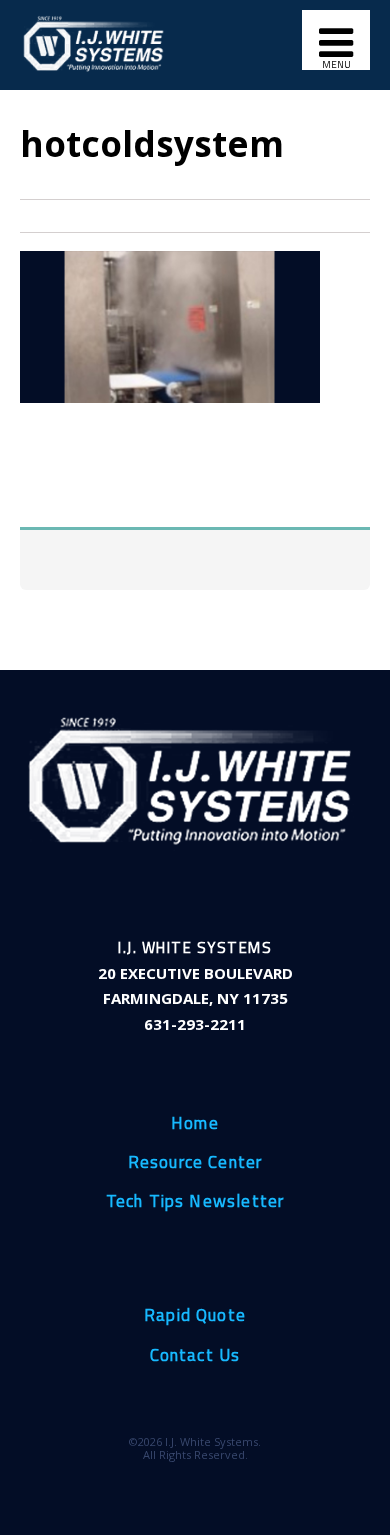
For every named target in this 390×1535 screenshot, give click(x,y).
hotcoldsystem (152, 143)
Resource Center (195, 1163)
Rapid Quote (195, 1316)
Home (195, 1124)
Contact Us (195, 1356)
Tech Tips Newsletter (195, 1202)
